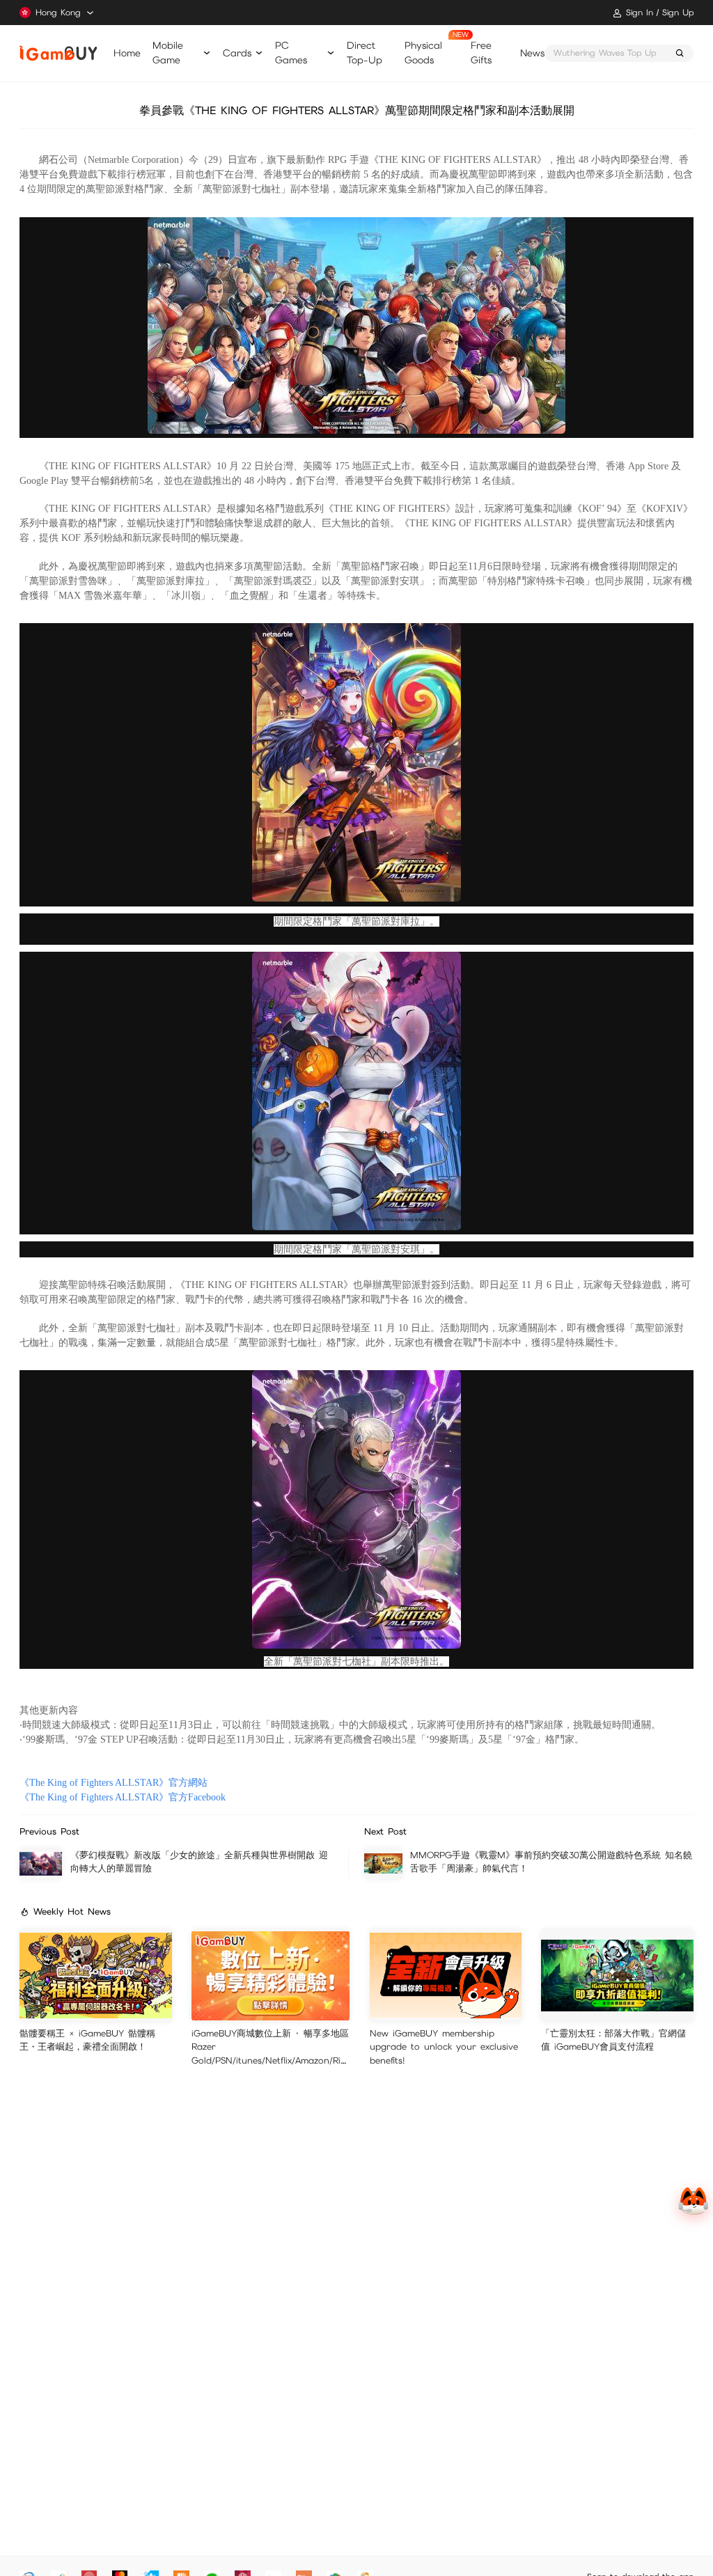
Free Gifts (481, 53)
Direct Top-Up (365, 53)
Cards (237, 53)
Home (127, 53)
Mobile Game (168, 53)
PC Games (291, 53)
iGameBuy (58, 53)
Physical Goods (423, 53)
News (532, 53)
